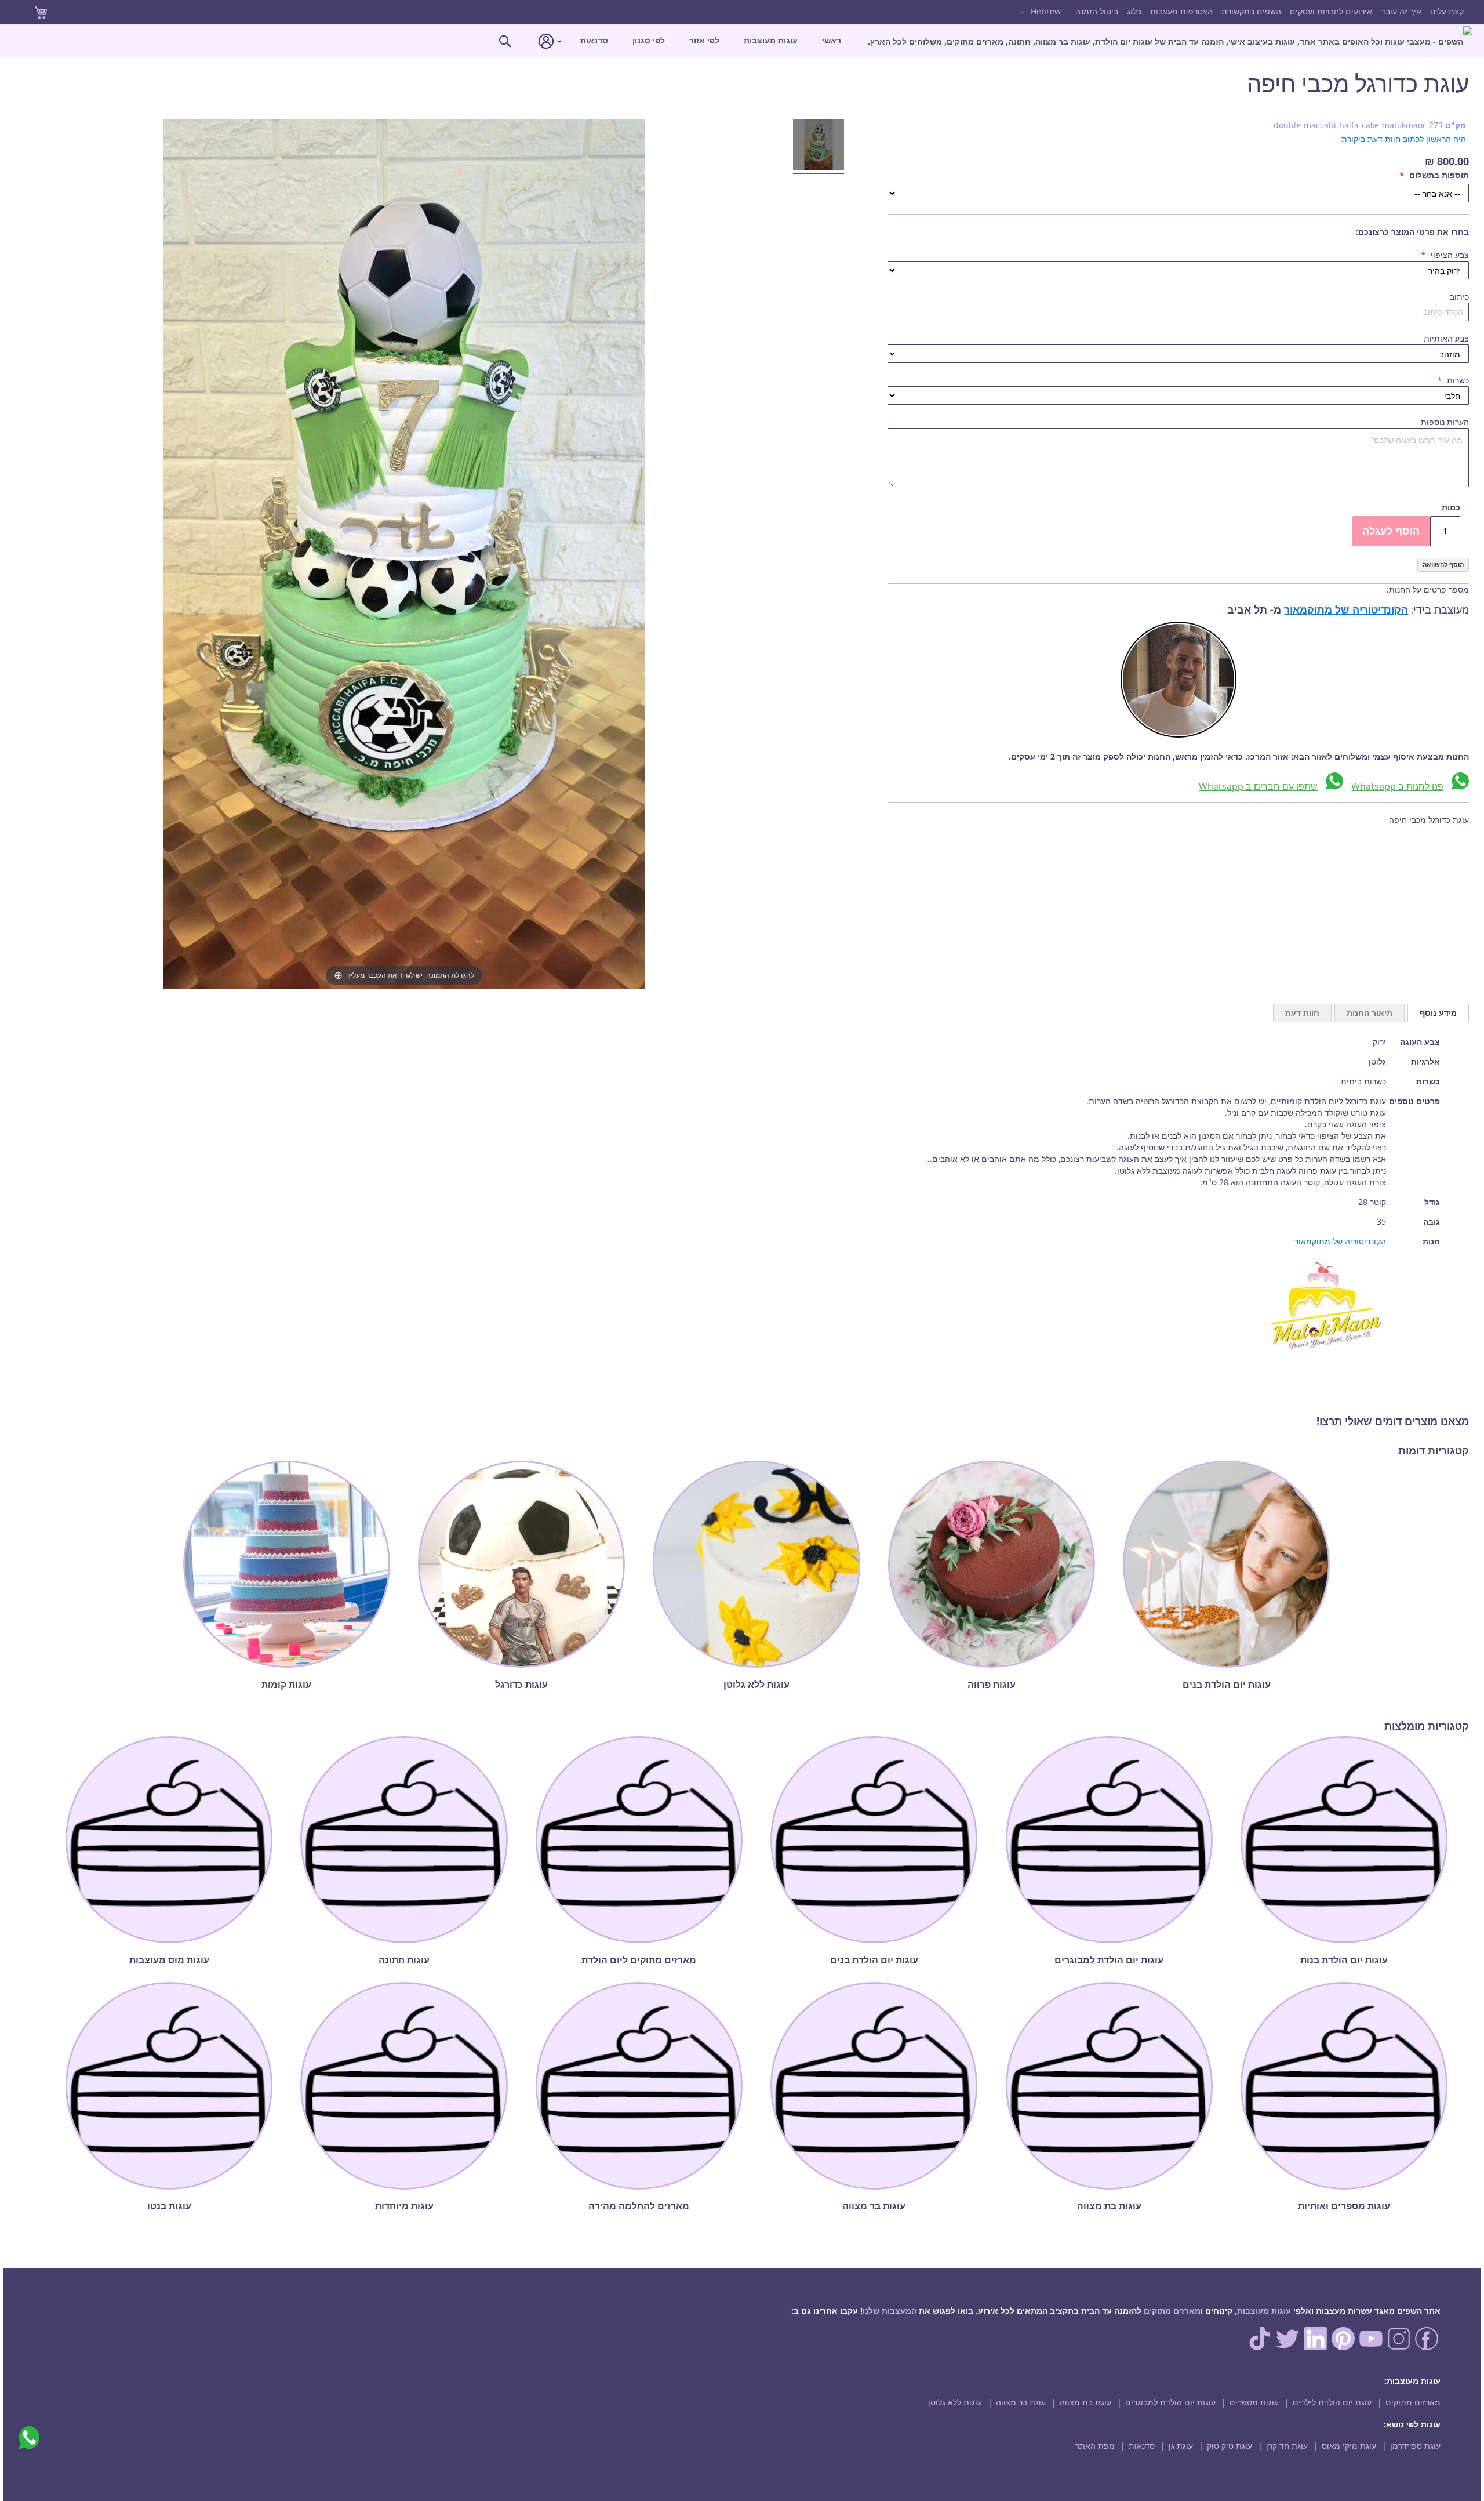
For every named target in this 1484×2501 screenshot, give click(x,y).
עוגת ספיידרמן (1415, 2446)
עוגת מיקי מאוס (1349, 2446)
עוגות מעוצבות (1264, 2311)
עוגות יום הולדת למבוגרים (1170, 2402)
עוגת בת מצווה (1085, 2402)
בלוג (1134, 11)
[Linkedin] (1315, 2347)
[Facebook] (1427, 2347)
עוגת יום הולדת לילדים (1332, 2402)
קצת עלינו (1447, 11)
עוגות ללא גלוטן (955, 2402)
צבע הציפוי (1449, 255)
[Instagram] (1399, 2347)
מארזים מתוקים (1172, 2311)
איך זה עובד (1401, 11)
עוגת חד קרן (1287, 2446)
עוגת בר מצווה (1021, 2402)
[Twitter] (1287, 2347)
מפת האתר (1095, 2446)
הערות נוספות (1445, 422)
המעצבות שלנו (890, 2311)
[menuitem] (1170, 41)
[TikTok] (1260, 2347)
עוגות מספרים (1254, 2402)
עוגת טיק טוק (1230, 2446)
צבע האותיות (1446, 338)
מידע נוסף (1438, 1013)
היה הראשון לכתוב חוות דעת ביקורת (1404, 139)
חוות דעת (1302, 1013)
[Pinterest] (1343, 2347)
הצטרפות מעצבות (1181, 11)
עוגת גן (1181, 2446)
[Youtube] (1371, 2347)
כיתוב (1459, 297)
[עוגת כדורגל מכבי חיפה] (819, 147)
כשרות (1457, 380)
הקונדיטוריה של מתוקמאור (1346, 610)
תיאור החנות (1370, 1013)
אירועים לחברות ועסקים (1331, 11)
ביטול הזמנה (1097, 11)
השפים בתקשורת (1251, 11)
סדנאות (1142, 2446)
